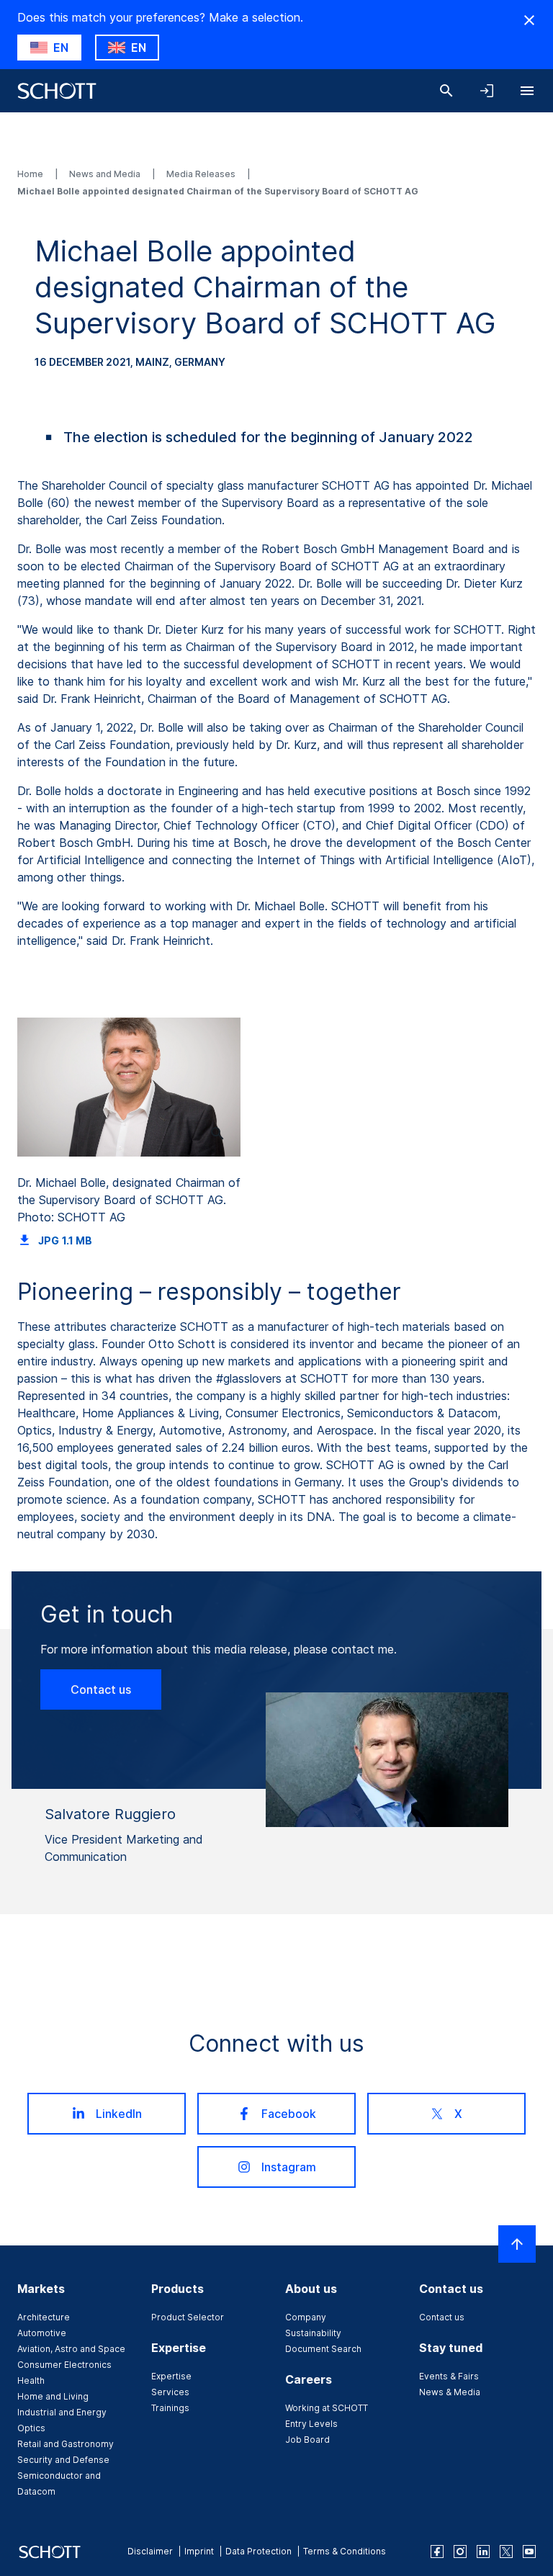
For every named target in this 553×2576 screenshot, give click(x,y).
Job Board (307, 2440)
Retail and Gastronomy (66, 2444)
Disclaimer (150, 2551)
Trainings (170, 2408)
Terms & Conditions (345, 2551)
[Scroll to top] (517, 2244)
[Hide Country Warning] (529, 20)
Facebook (289, 2114)
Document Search (323, 2349)
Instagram (289, 2167)
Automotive (42, 2333)
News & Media (450, 2392)
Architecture (44, 2317)
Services (170, 2392)
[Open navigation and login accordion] (487, 91)
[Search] (446, 91)
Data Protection (258, 2551)
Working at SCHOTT (327, 2408)
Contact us (101, 1689)
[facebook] (437, 2552)
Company (306, 2317)
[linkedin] (483, 2552)
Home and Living (53, 2396)
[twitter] (506, 2552)
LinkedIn (119, 2114)
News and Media (106, 174)
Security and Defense (63, 2460)
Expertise (171, 2376)
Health (31, 2380)
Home (31, 174)
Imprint (199, 2551)
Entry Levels (311, 2424)
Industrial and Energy (62, 2412)
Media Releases (202, 174)
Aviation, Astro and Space (71, 2349)
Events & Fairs (449, 2376)
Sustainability (313, 2333)
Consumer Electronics (64, 2365)
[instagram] (460, 2552)
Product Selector (188, 2317)
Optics (31, 2428)
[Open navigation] (527, 91)
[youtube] (529, 2552)
